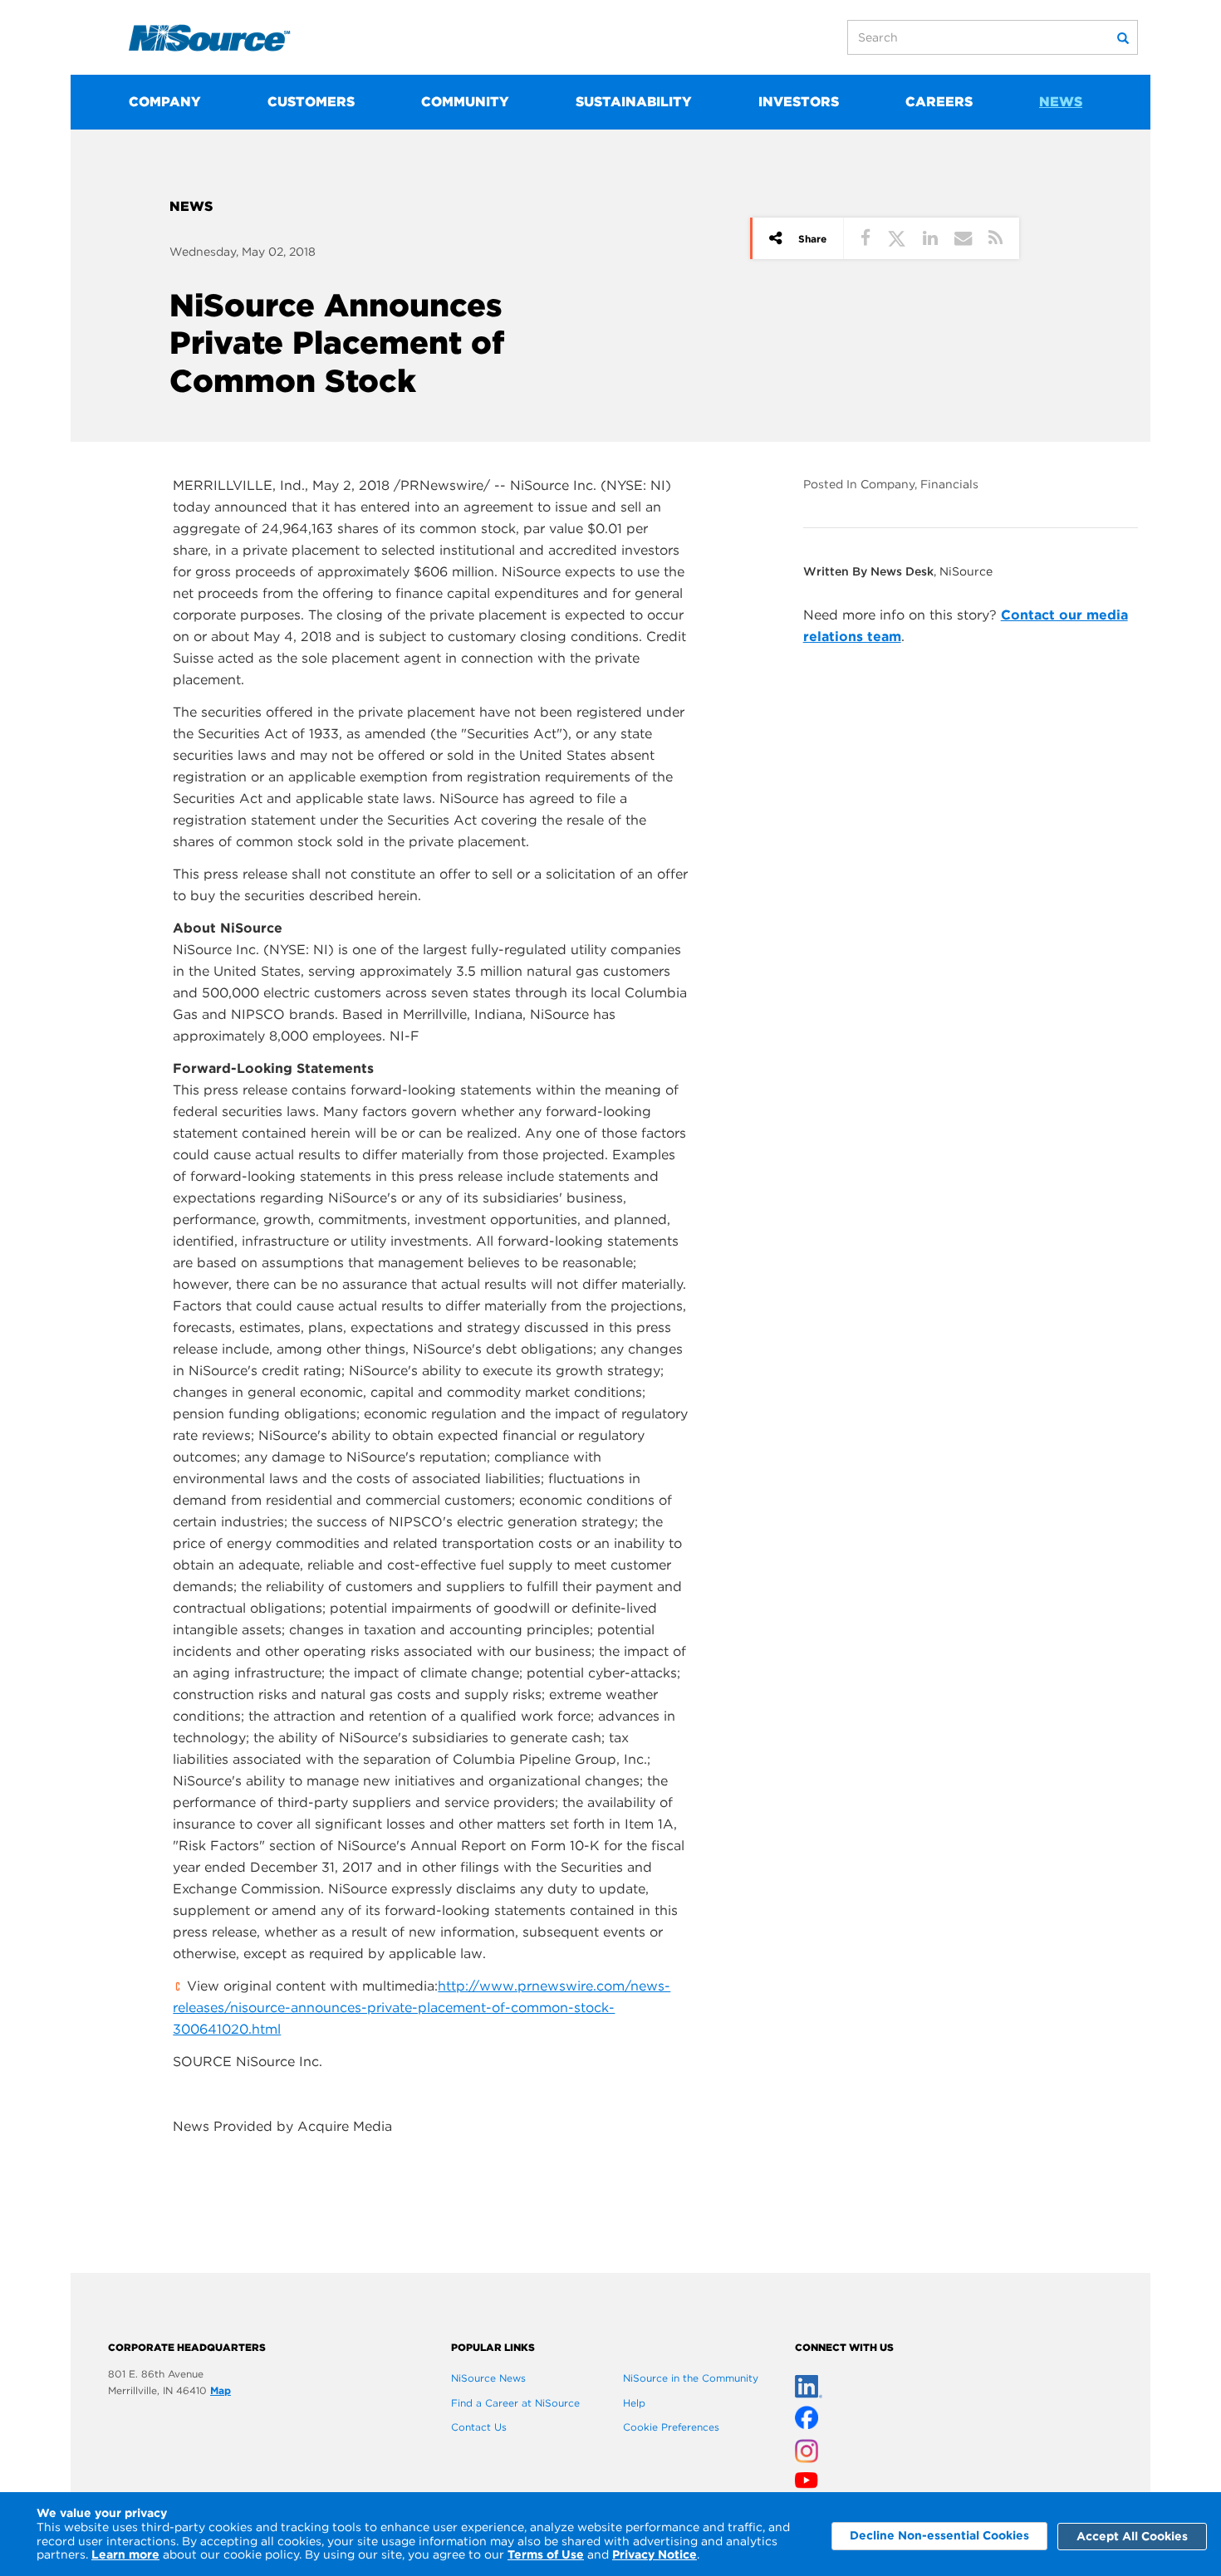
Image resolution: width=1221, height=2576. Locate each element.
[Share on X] (897, 238)
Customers (311, 102)
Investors (799, 102)
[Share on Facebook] (865, 238)
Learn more (125, 2554)
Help (634, 2403)
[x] (807, 2414)
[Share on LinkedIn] (930, 238)
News (1061, 102)
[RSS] (995, 238)
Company (165, 102)
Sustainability (634, 102)
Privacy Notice (655, 2554)
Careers (939, 102)
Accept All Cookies (1132, 2536)
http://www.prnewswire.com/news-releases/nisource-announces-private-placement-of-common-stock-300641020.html (422, 2008)
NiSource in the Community (691, 2378)
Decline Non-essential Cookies (939, 2535)
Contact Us (479, 2427)
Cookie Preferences (671, 2427)
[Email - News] (963, 238)
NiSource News (488, 2378)
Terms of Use (546, 2554)
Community (465, 102)
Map (221, 2390)
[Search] (1123, 37)
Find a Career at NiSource (515, 2403)
